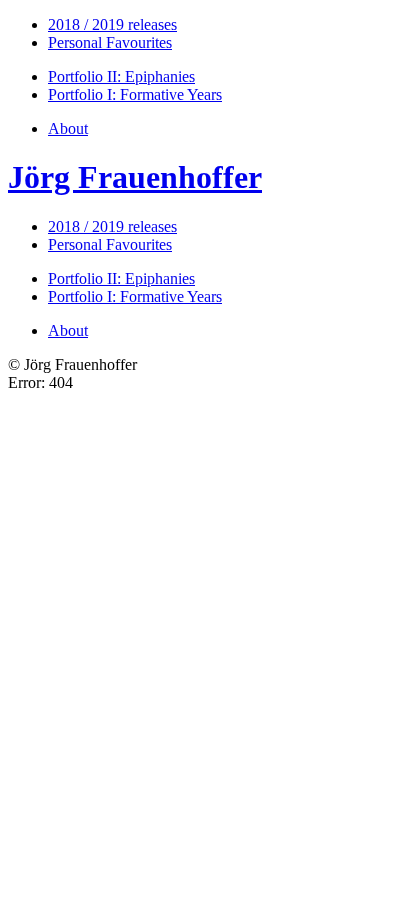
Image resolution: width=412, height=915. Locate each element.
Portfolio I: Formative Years (135, 94)
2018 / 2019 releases (112, 24)
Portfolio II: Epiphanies (121, 76)
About (68, 128)
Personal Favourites (110, 42)
